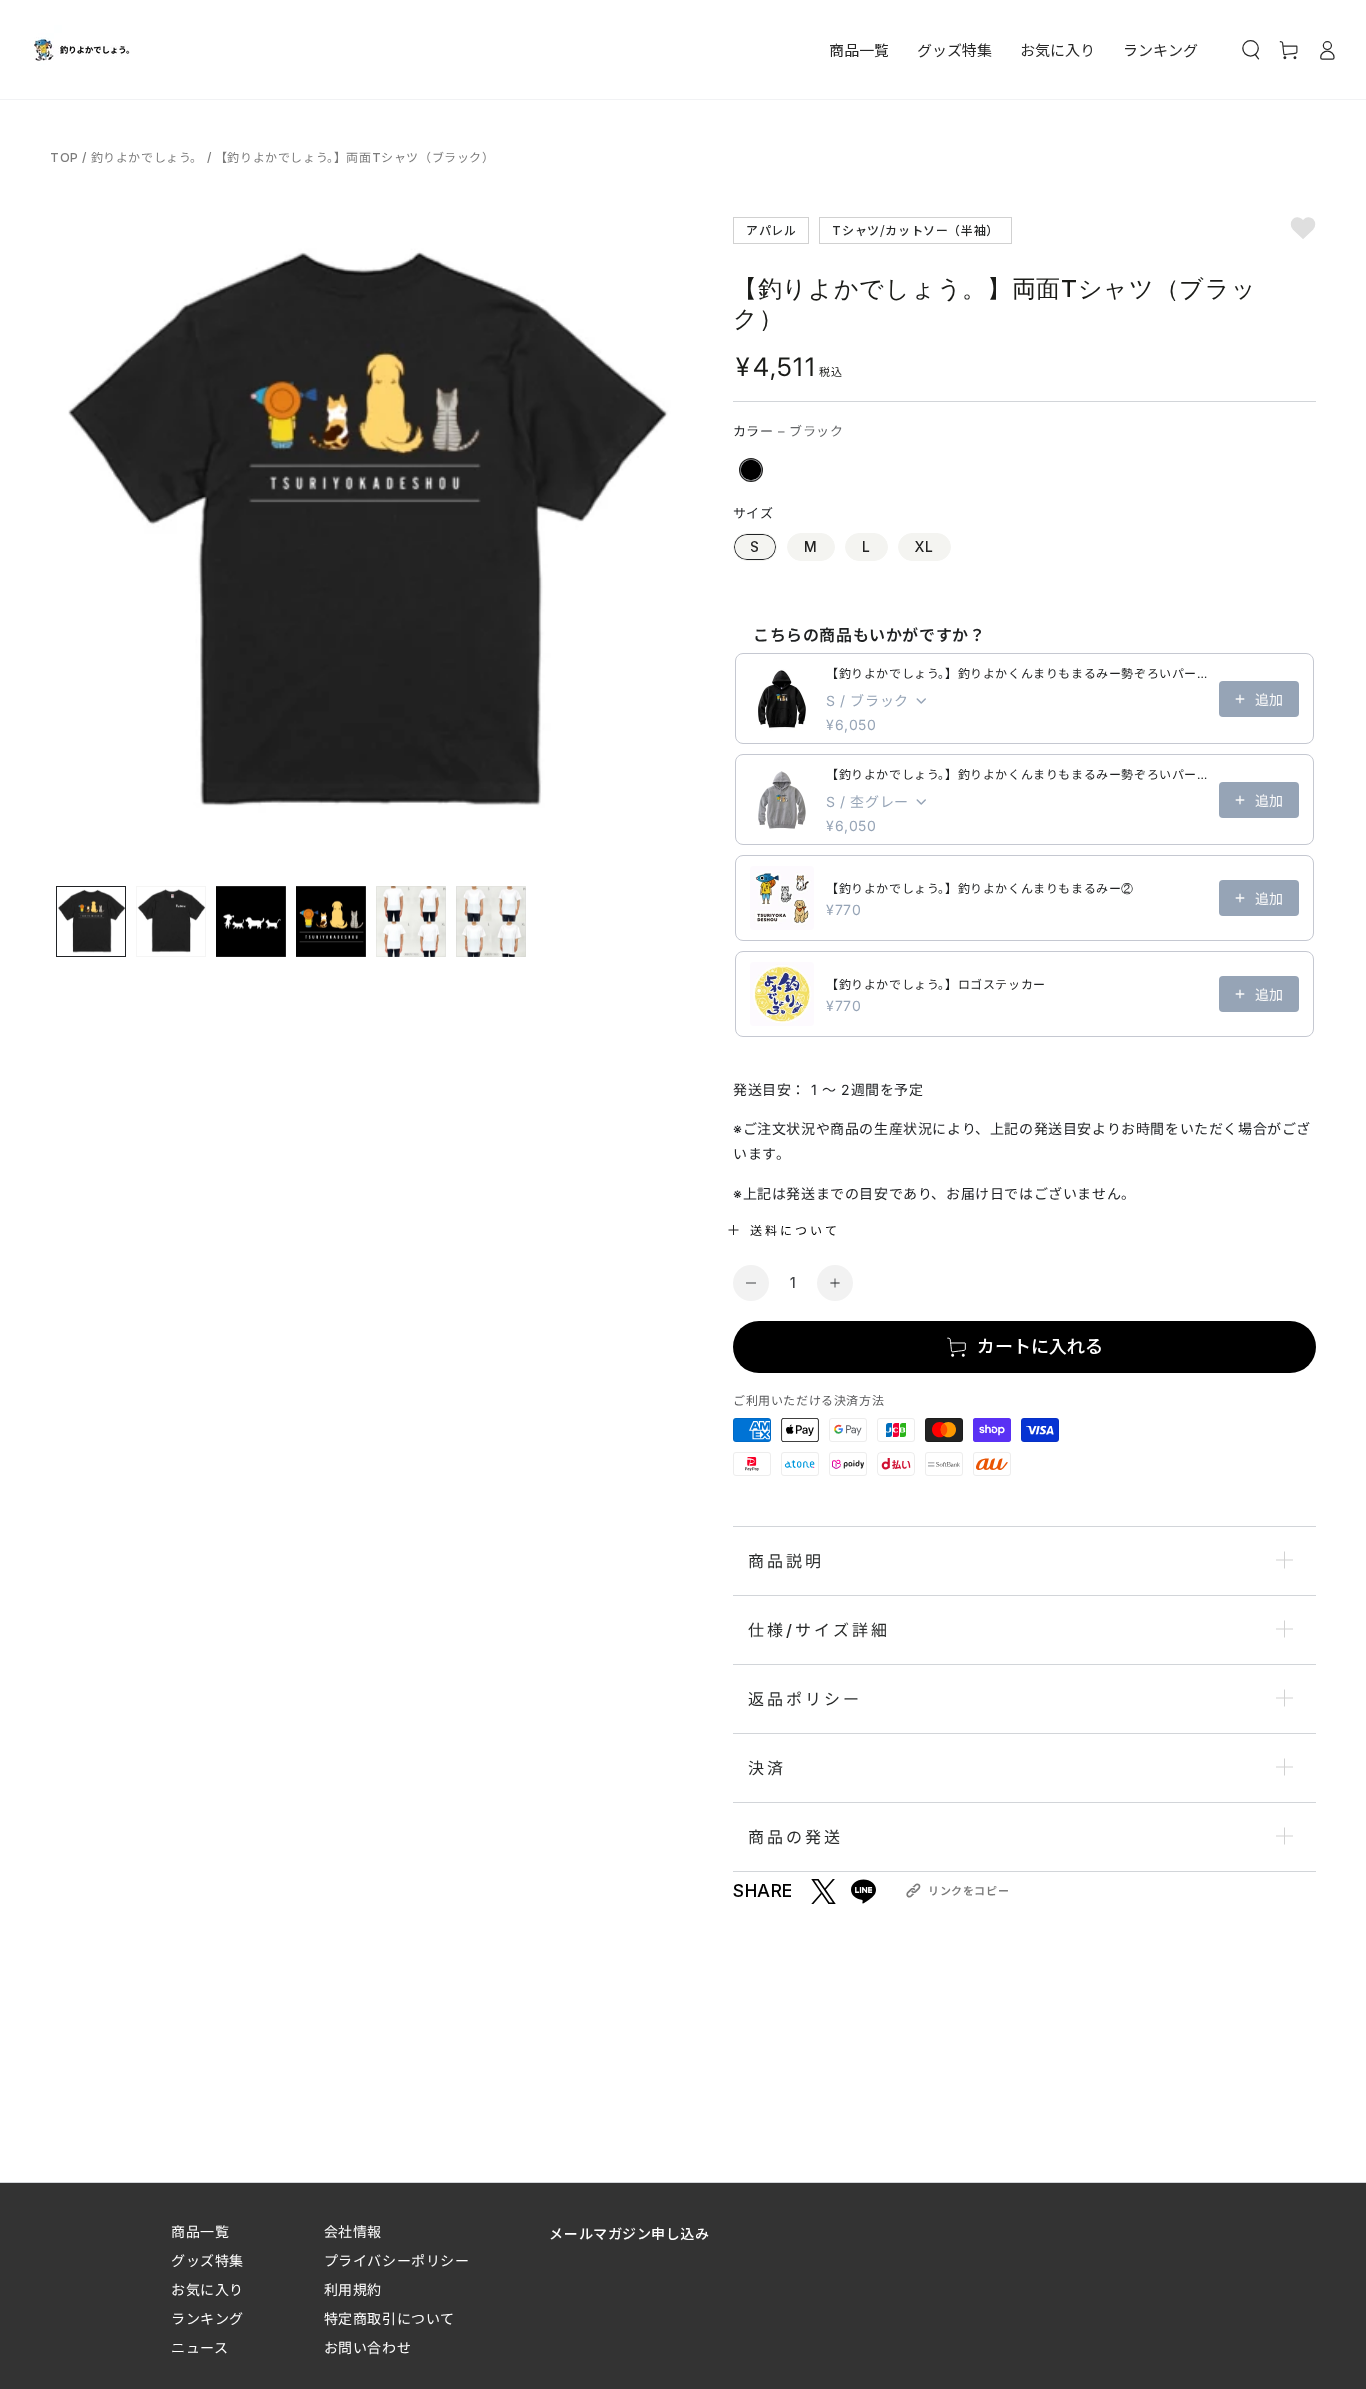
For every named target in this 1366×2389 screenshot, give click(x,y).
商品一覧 (200, 2231)
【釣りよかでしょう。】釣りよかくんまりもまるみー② (980, 888)
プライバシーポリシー (397, 2260)
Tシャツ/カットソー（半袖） (915, 229)
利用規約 (353, 2289)
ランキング (207, 2318)
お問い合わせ (367, 2347)
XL (924, 546)
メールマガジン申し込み (629, 2233)
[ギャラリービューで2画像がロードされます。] (171, 921)
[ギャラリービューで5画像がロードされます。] (411, 921)
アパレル (771, 229)
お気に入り (207, 2289)
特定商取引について (389, 2318)
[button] (1251, 50)
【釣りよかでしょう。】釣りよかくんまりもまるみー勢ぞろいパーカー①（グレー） (1016, 774)
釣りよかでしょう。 (147, 157)
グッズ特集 (207, 2260)
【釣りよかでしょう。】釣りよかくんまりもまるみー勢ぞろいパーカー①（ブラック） (1016, 673)
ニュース (199, 2347)
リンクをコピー (968, 1891)
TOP (66, 157)
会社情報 (353, 2231)
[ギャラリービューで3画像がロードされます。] (251, 921)
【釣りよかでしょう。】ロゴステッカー (936, 984)
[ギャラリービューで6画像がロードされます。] (491, 921)
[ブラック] (751, 470)
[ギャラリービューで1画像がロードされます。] (91, 921)
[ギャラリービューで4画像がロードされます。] (331, 921)
